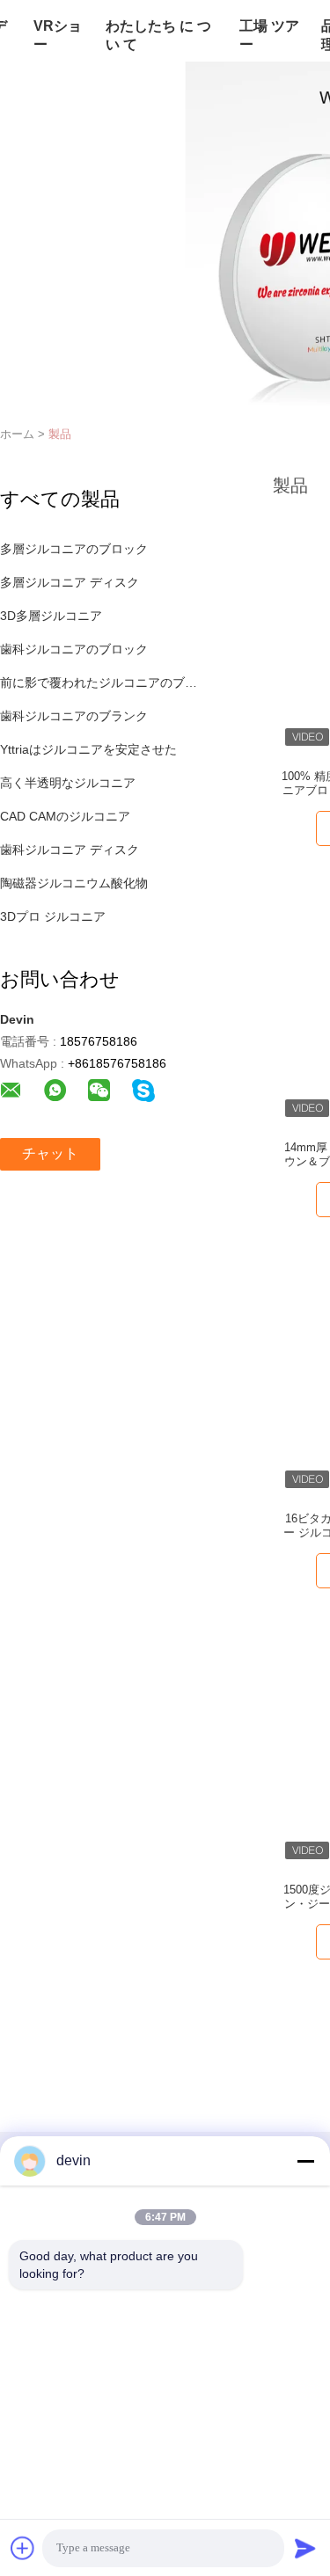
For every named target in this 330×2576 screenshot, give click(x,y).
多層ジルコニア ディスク (70, 582)
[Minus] (305, 2161)
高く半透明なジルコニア (68, 783)
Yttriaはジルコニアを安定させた (88, 749)
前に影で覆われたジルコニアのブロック (100, 682)
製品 (60, 434)
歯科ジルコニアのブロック (74, 649)
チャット (50, 1153)
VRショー (58, 35)
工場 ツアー (269, 35)
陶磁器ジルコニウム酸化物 (74, 883)
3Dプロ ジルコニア (53, 916)
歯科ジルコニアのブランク (74, 716)
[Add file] (23, 2548)
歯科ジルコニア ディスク (70, 850)
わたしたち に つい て (158, 35)
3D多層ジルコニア (51, 616)
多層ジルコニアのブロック (74, 549)
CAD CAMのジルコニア (65, 816)
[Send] (305, 2548)
